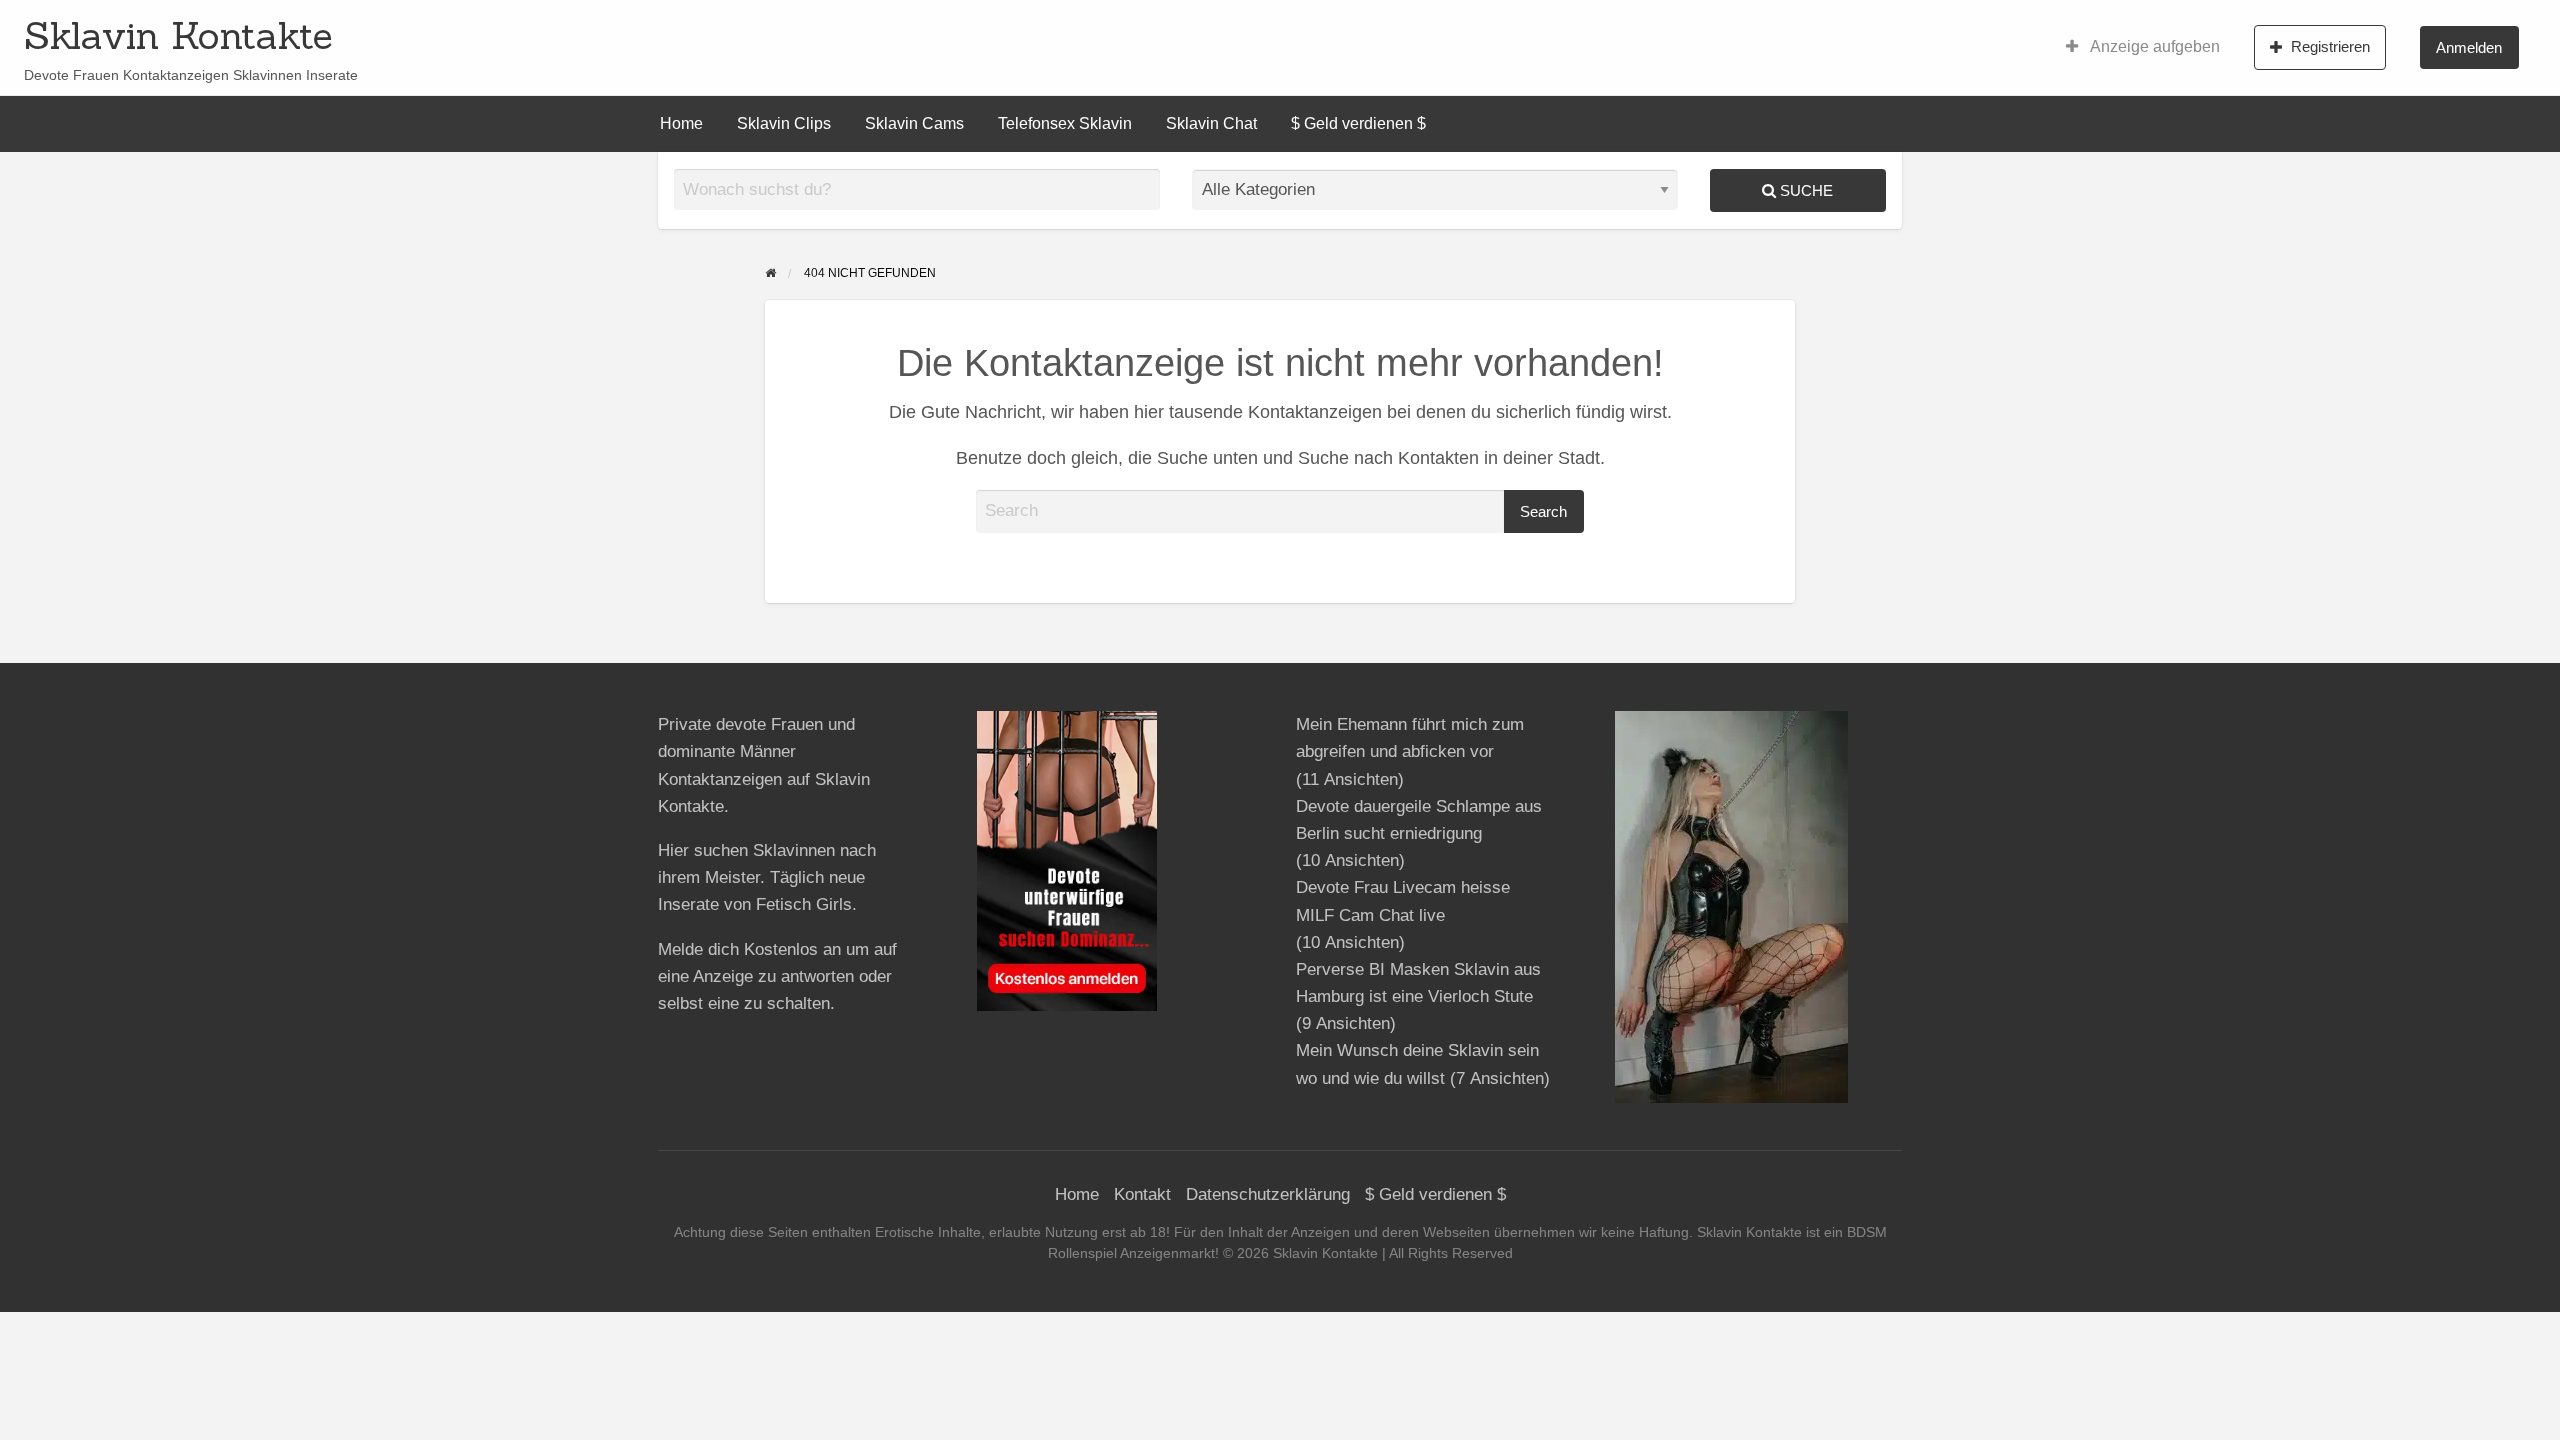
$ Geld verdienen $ (1358, 123)
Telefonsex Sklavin (1065, 123)
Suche (1804, 190)
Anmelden (2469, 47)
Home (681, 123)
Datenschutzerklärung (1268, 1194)
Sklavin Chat (1211, 123)
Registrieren (2330, 46)
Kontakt (1142, 1194)
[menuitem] (2143, 47)
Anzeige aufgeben (2153, 46)
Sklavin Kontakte (178, 35)
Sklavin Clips (784, 123)
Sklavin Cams (914, 123)
